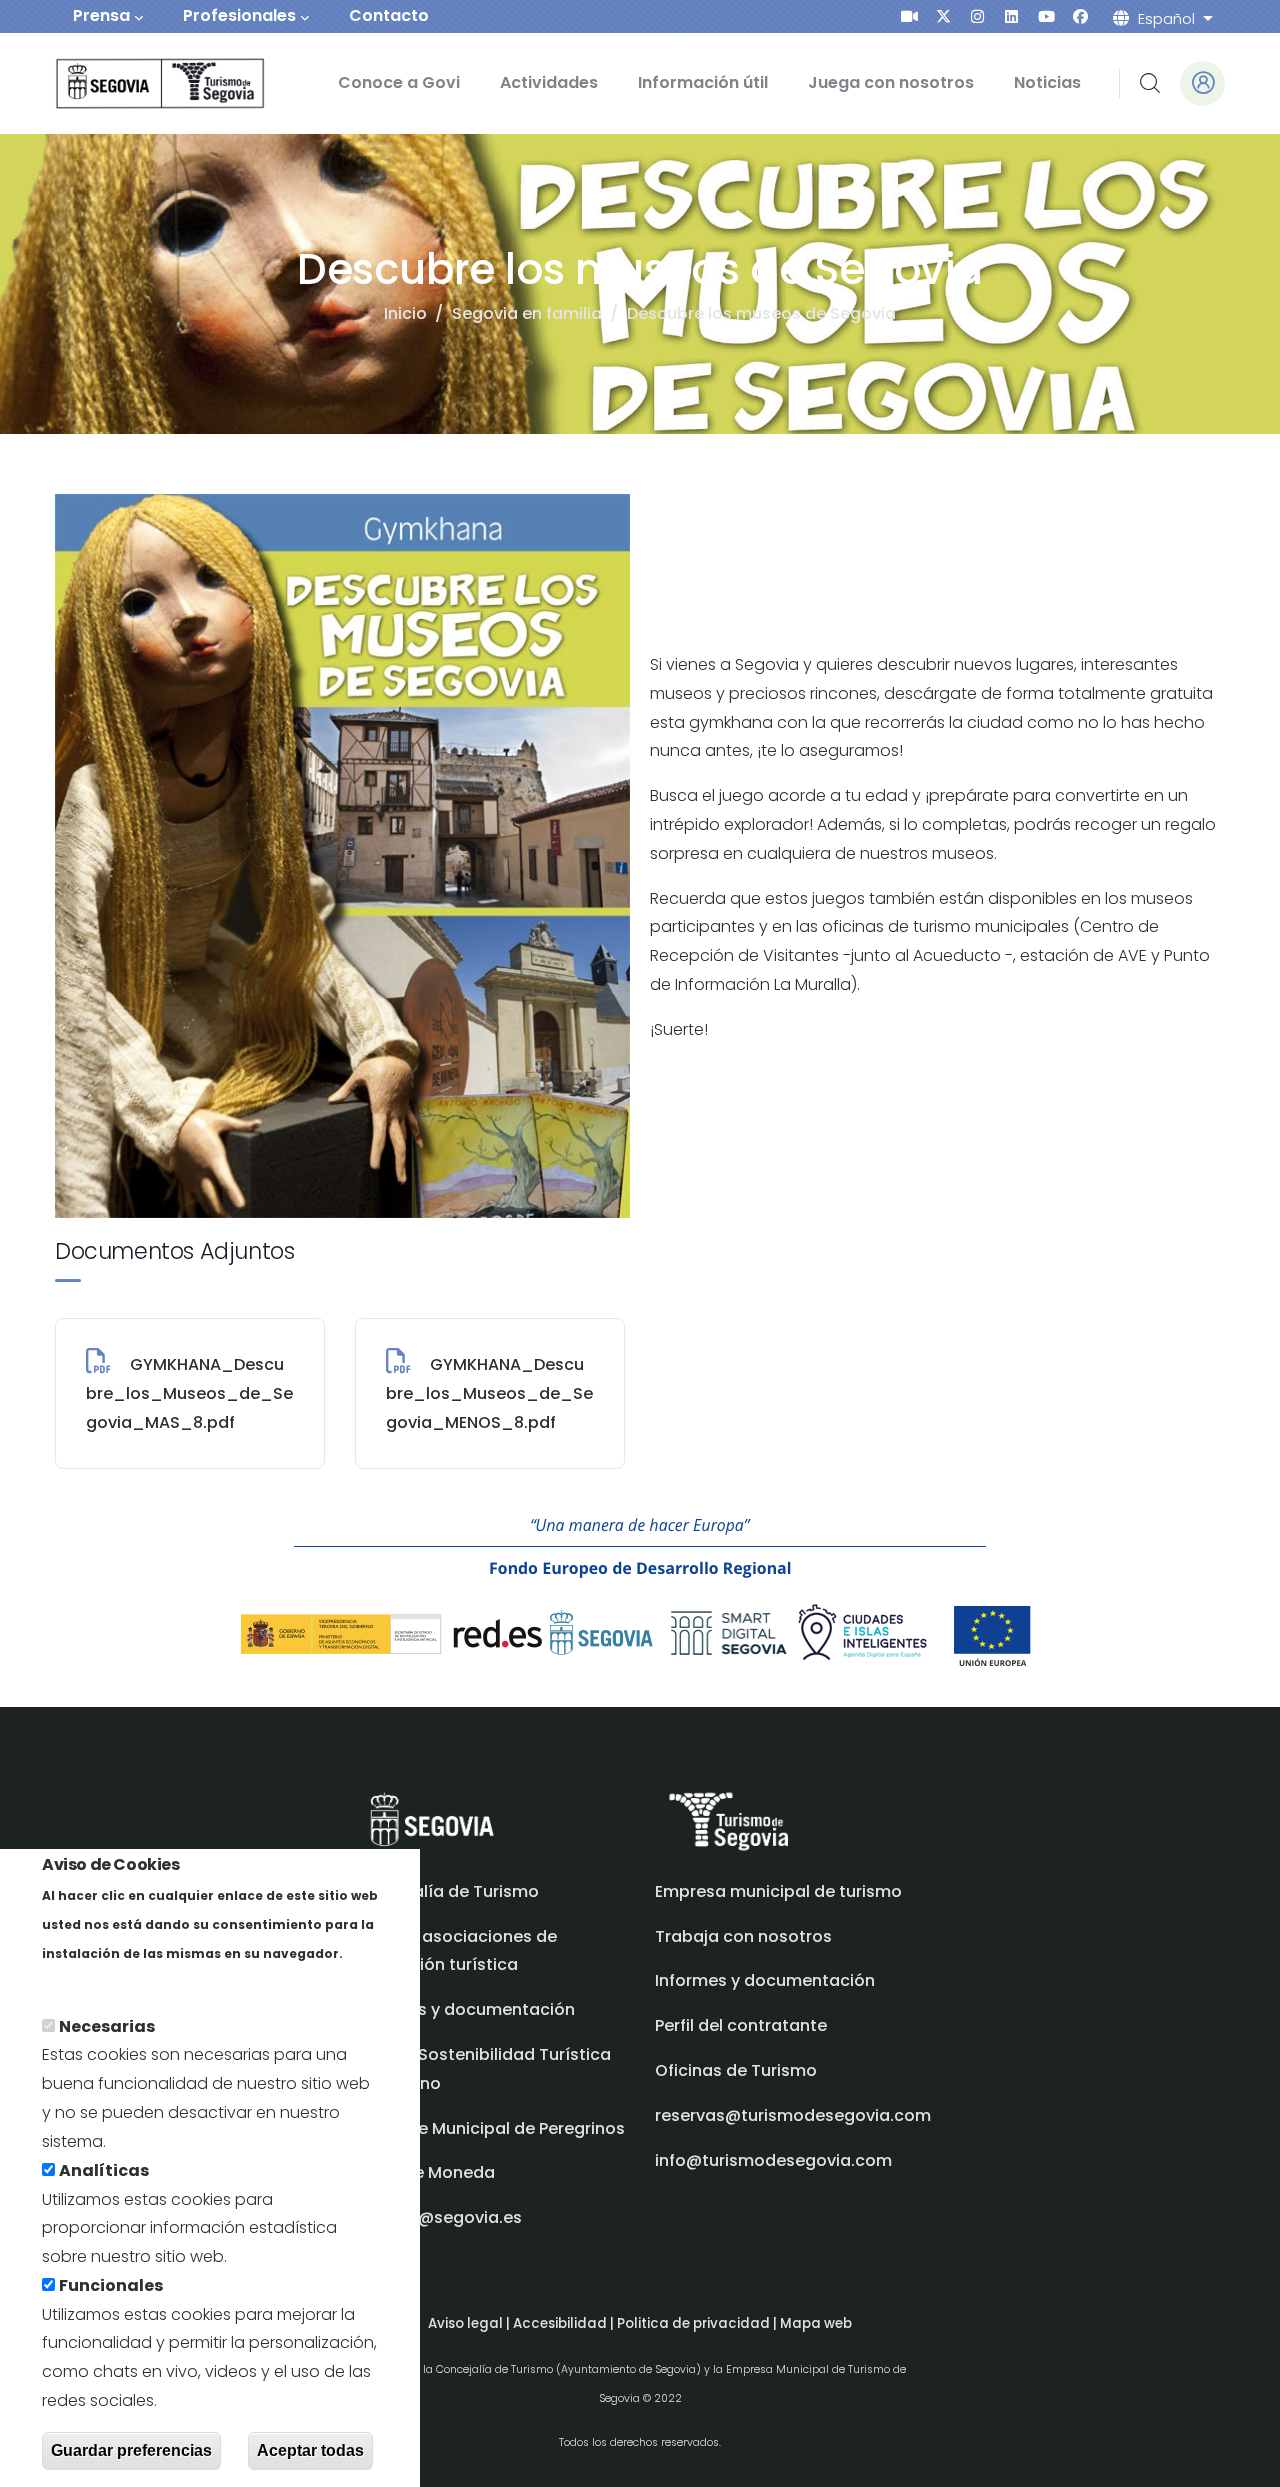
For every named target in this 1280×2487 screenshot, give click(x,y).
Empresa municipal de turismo (778, 1891)
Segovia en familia (527, 313)
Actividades (549, 82)
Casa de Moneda (425, 2172)
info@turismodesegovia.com (773, 2160)
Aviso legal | (470, 2323)
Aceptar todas (310, 2450)
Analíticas (104, 2170)
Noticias (1047, 82)
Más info (76, 1981)
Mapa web (816, 2323)
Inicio (405, 313)
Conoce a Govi (399, 82)
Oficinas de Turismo (736, 2070)
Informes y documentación (765, 1980)
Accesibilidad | (565, 2323)
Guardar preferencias (131, 2450)
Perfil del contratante (741, 2025)
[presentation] (909, 16)
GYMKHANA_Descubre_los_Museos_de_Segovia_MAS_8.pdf (189, 1393)
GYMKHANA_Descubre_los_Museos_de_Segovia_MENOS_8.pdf (489, 1393)
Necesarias (107, 2026)
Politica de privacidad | (698, 2323)
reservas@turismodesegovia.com (793, 2115)
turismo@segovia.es (438, 2217)
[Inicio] (132, 83)
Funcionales (111, 2285)
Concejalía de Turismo (447, 1891)
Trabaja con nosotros (743, 1936)
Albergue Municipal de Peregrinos (490, 2128)
